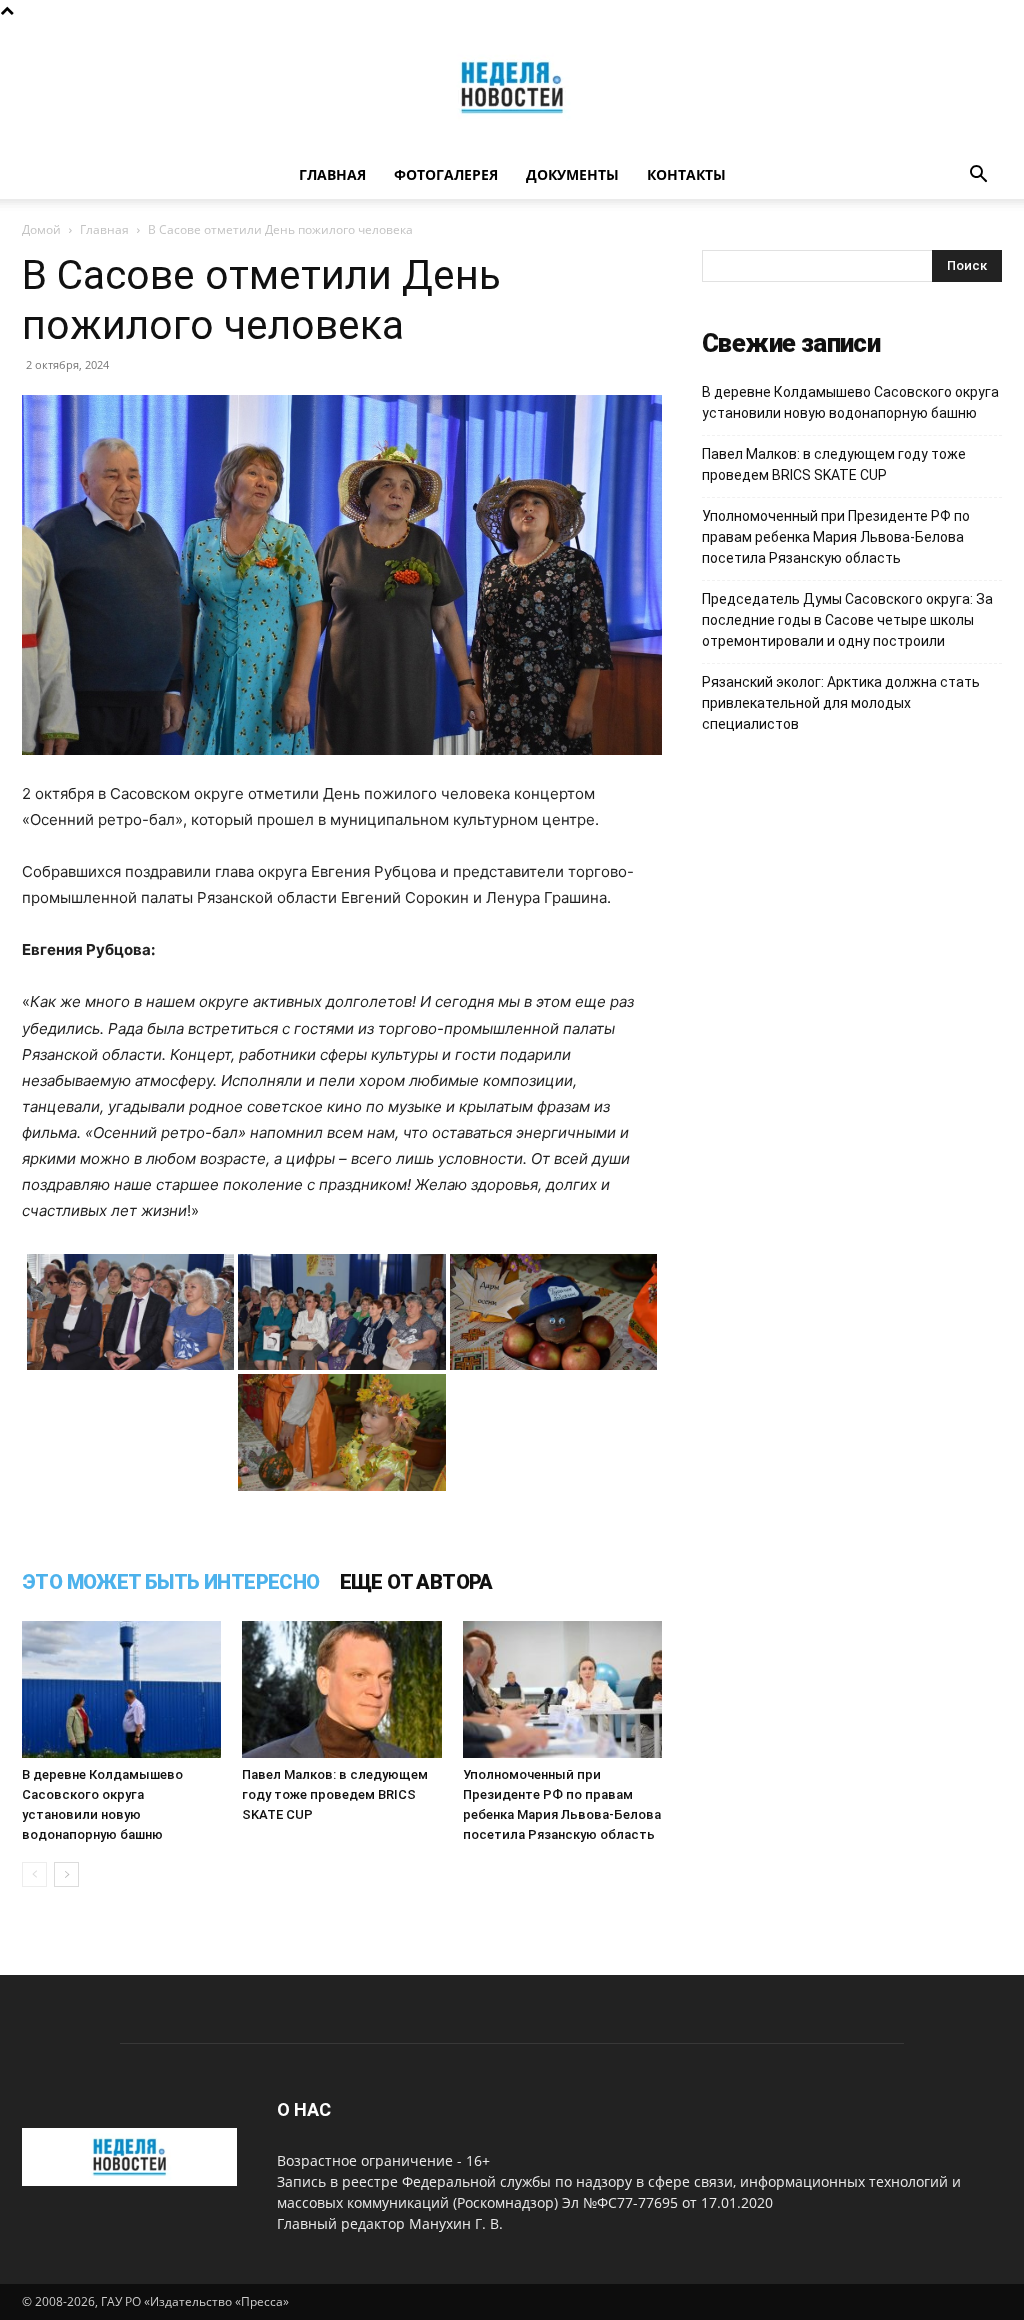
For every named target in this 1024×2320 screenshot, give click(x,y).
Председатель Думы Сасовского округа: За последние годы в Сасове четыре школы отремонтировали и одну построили (847, 620)
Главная (332, 174)
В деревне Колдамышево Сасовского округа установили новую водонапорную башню (850, 402)
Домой (41, 229)
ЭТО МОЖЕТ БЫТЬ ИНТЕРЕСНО (171, 1582)
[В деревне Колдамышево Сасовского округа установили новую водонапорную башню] (121, 1689)
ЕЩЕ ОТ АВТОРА (416, 1582)
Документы (572, 174)
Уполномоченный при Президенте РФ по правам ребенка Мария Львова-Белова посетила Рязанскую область (836, 537)
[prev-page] (34, 1874)
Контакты (686, 174)
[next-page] (66, 1874)
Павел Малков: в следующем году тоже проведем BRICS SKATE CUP (335, 1794)
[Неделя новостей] (512, 87)
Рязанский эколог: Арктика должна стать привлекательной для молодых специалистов (841, 703)
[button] (978, 176)
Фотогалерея (446, 174)
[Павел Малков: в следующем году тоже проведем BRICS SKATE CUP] (341, 1689)
